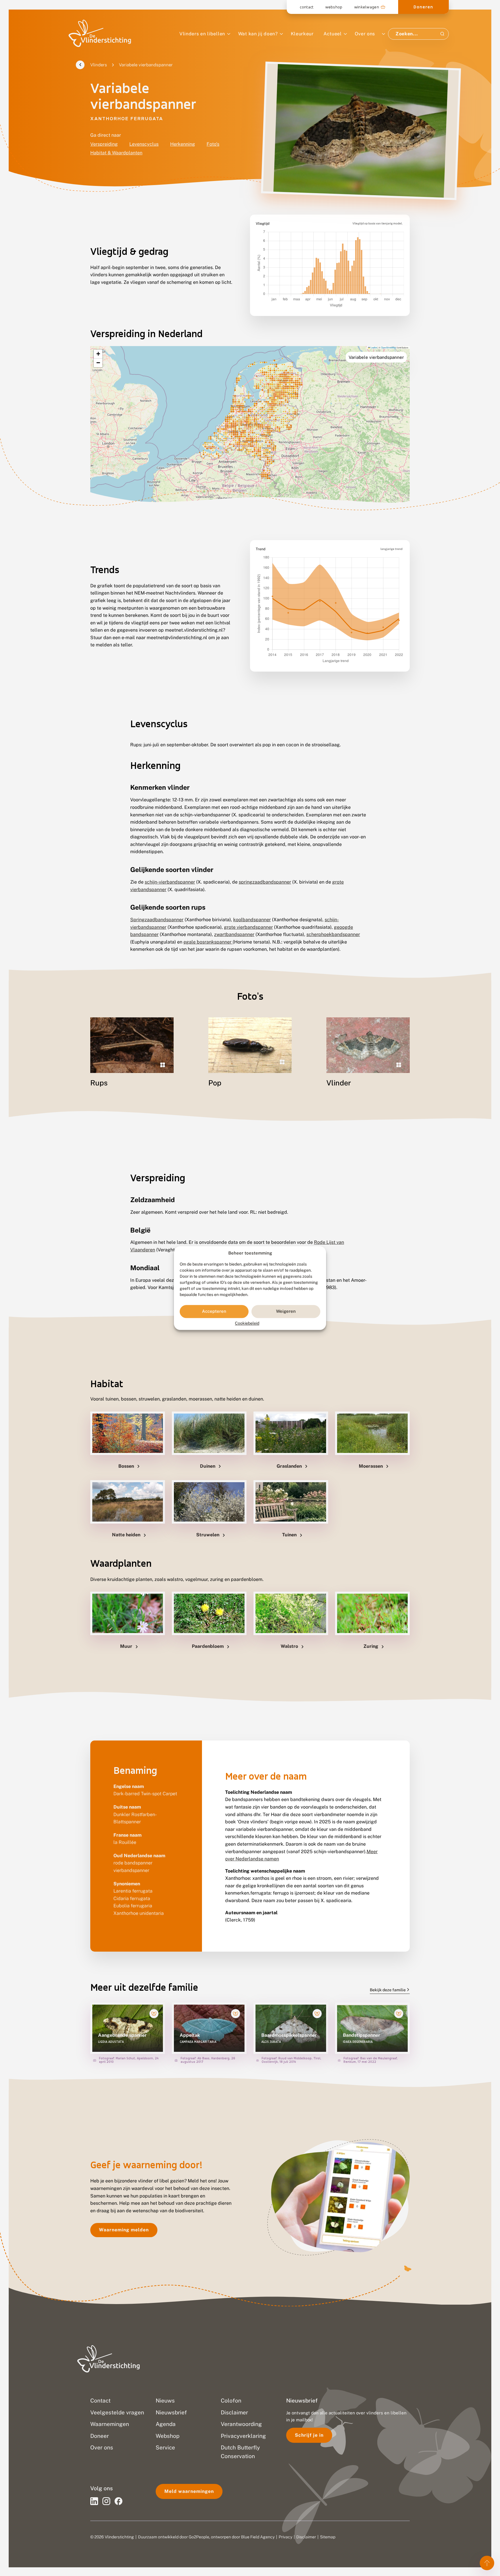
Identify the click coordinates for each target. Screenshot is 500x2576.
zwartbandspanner (234, 934)
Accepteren (214, 1311)
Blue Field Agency (258, 2537)
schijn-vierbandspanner (170, 882)
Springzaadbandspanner (157, 920)
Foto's (213, 144)
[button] (98, 354)
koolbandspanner (252, 920)
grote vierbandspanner (248, 927)
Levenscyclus (144, 144)
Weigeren (286, 1311)
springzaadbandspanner (265, 882)
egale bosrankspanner (208, 942)
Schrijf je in (309, 2435)
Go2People (199, 2537)
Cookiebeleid (247, 1323)
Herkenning (183, 144)
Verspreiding (104, 144)
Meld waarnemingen (189, 2491)
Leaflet (374, 347)
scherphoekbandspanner (333, 934)
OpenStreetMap (389, 347)
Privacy (285, 2537)
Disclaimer (306, 2537)
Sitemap (328, 2537)
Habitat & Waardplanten (116, 153)
